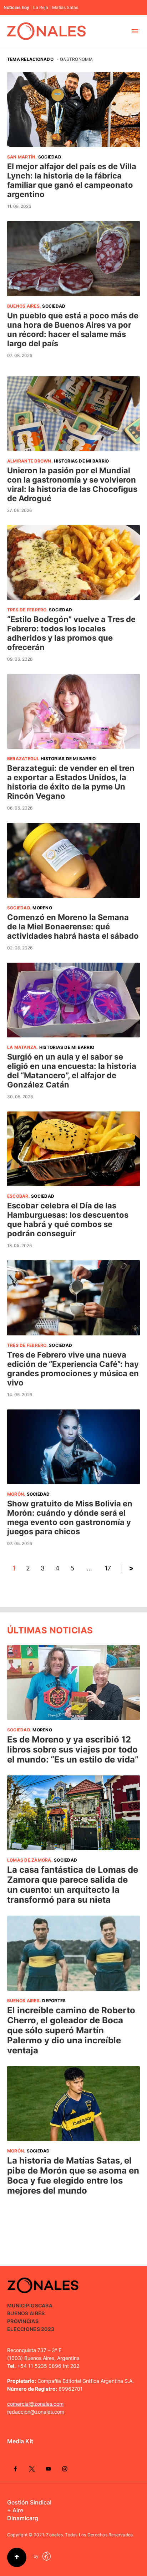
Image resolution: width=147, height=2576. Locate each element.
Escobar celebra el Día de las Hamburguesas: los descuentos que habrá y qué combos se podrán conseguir (68, 1219)
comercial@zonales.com (35, 2404)
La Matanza (22, 1047)
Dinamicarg (23, 2518)
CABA (45, 2305)
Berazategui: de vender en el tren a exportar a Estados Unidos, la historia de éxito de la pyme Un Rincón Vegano (71, 782)
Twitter (32, 2469)
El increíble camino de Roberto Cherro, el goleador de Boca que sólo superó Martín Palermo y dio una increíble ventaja (71, 2030)
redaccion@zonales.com (36, 2412)
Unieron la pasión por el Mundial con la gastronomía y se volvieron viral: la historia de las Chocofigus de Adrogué (72, 484)
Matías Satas (65, 8)
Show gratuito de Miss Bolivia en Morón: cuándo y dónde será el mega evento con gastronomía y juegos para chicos (70, 1517)
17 (108, 1568)
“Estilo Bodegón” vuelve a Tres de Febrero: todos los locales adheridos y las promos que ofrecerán (71, 633)
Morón (16, 1494)
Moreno (42, 908)
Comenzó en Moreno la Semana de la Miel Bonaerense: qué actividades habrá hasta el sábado (73, 927)
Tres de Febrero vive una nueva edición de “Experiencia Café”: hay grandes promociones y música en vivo (73, 1369)
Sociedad (50, 157)
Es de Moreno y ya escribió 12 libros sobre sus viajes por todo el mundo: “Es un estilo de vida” (73, 1749)
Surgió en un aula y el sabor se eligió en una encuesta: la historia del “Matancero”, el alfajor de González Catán (72, 1071)
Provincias (23, 2321)
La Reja (41, 8)
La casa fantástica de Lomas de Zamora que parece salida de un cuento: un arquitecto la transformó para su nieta (73, 1885)
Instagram (65, 2469)
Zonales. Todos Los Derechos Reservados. (90, 2535)
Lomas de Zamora (29, 1860)
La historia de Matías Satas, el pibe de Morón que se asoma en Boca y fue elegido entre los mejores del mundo (73, 2176)
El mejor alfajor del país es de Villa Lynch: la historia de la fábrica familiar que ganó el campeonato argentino (72, 180)
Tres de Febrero (27, 610)
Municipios (23, 2305)
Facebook (15, 2469)
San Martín (21, 157)
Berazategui (23, 759)
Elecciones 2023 (31, 2329)
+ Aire (15, 2510)
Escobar (18, 1196)
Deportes (54, 2001)
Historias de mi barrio (81, 461)
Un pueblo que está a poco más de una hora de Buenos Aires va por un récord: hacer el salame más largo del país (73, 329)
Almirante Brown (29, 461)
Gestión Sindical (29, 2502)
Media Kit (20, 2441)
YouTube (48, 2469)
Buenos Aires (23, 306)
